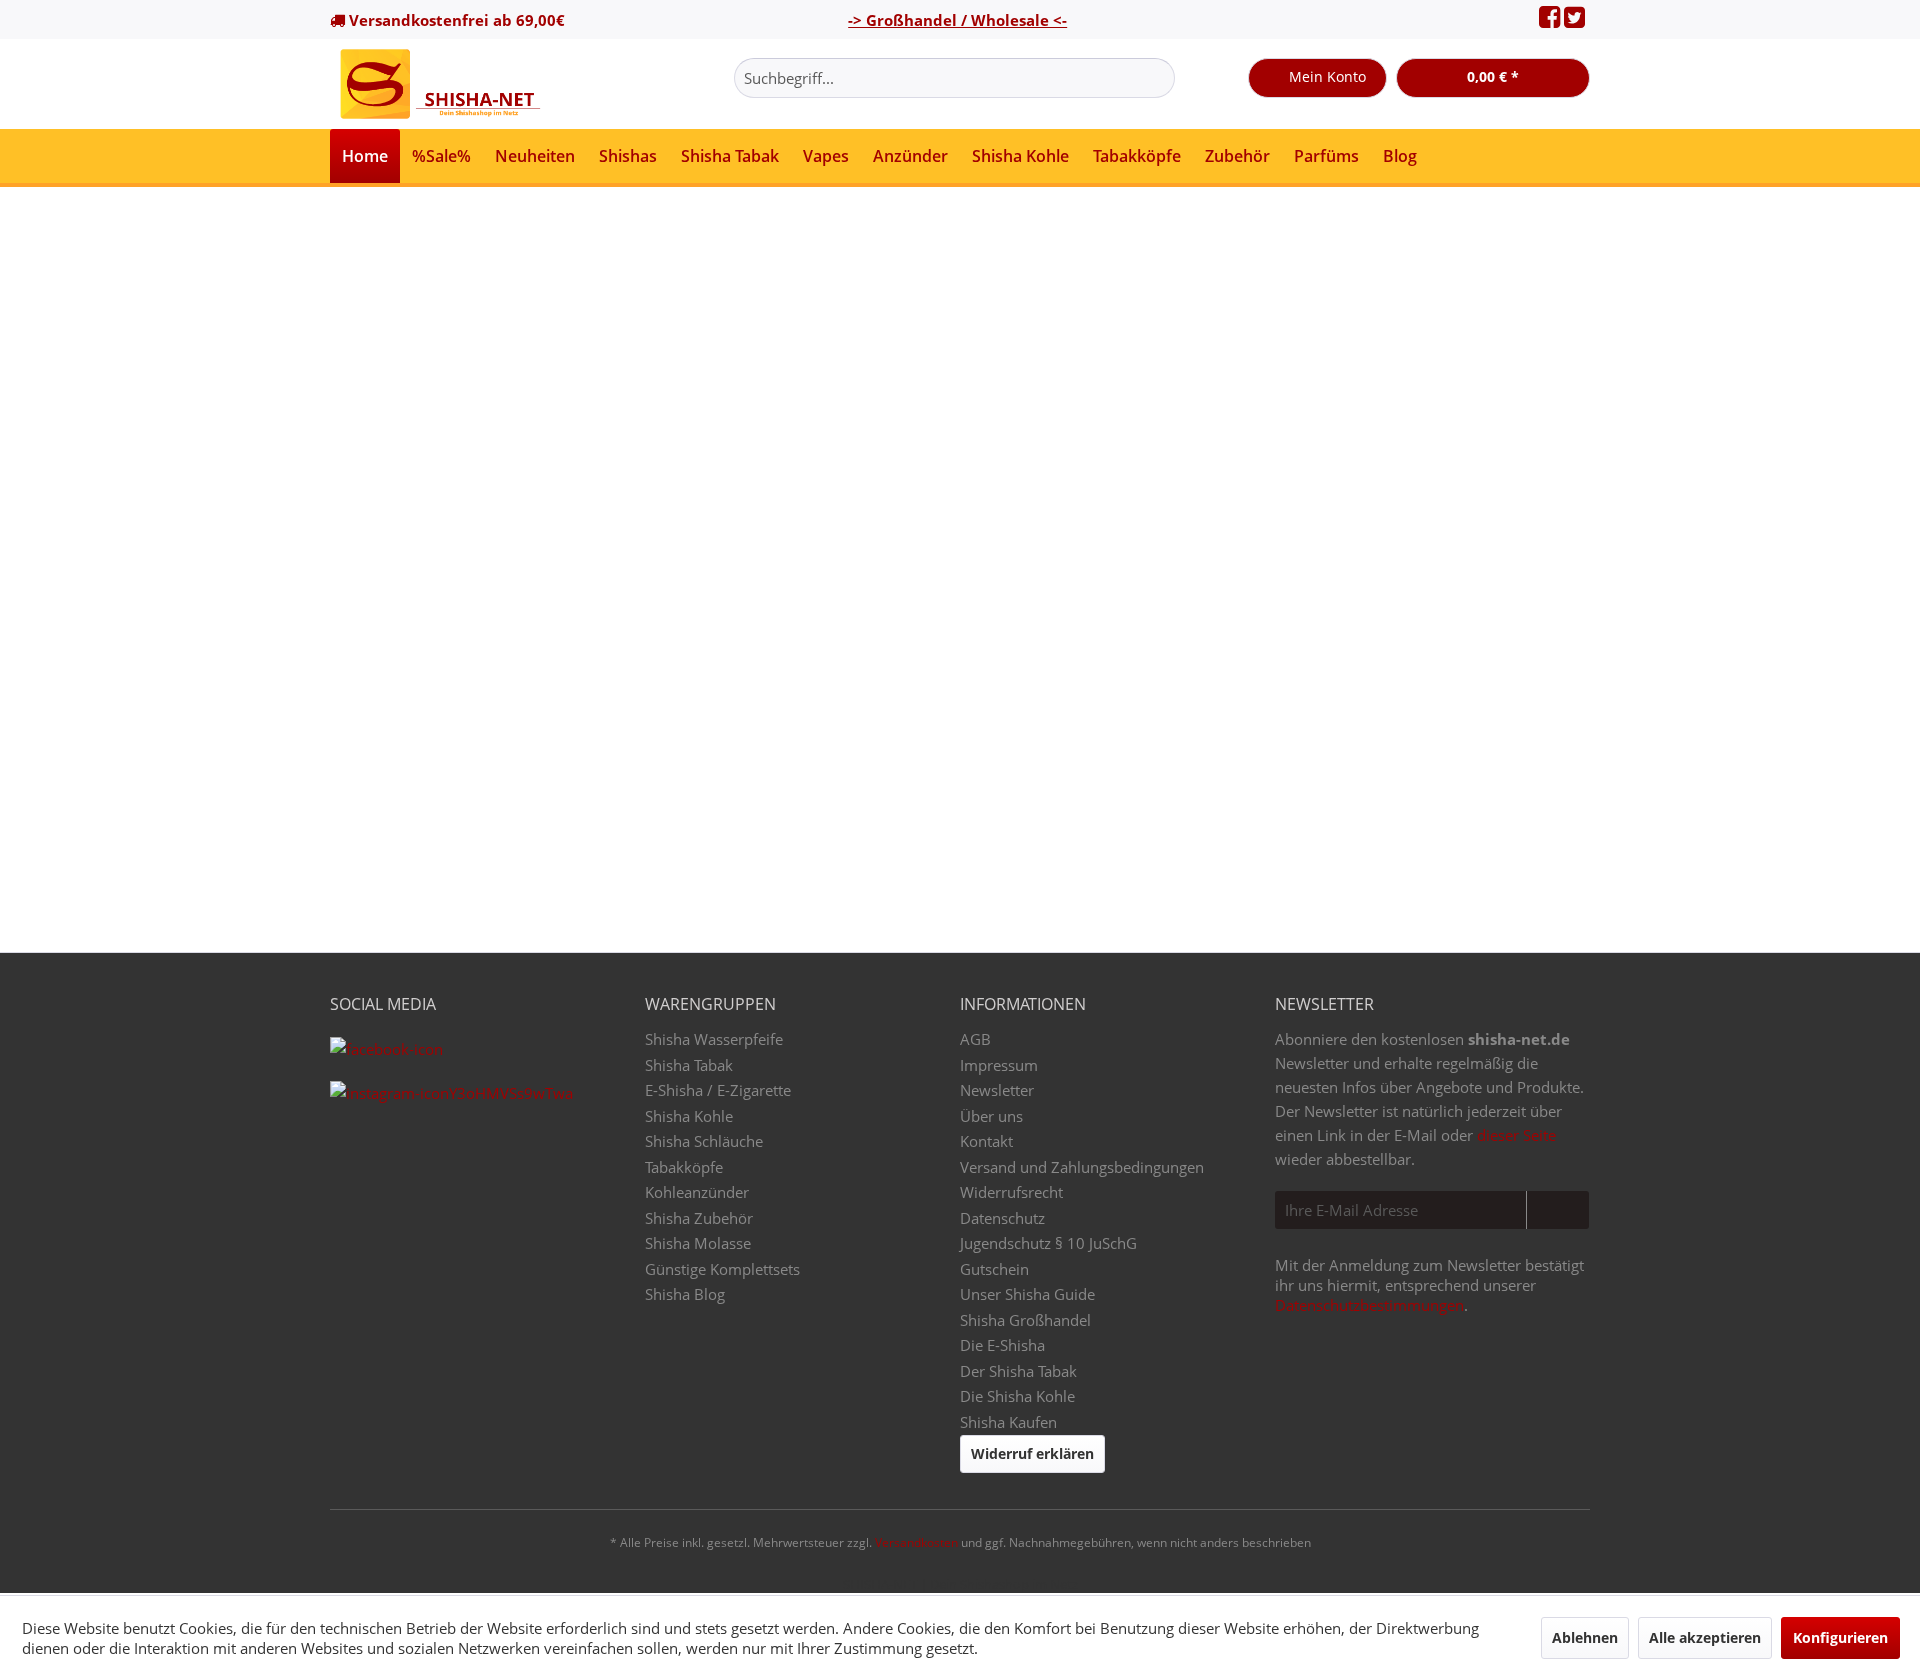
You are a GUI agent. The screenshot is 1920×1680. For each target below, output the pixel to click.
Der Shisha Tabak (1018, 1371)
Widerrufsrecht (1011, 1192)
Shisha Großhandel (1025, 1320)
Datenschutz (1002, 1218)
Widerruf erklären (1032, 1453)
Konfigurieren (1840, 1637)
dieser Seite (1516, 1135)
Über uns (991, 1116)
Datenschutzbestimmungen (1369, 1305)
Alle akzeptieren (1705, 1637)
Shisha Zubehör (699, 1218)
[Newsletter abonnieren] (1557, 1210)
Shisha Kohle (689, 1116)
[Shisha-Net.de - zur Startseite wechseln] (442, 84)
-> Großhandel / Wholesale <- (957, 20)
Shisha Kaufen (1008, 1422)
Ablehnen (1585, 1637)
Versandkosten (916, 1542)
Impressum (999, 1065)
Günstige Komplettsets (722, 1269)
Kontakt (986, 1141)
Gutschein (994, 1269)
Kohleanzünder (697, 1192)
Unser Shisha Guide (1027, 1294)
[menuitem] (954, 78)
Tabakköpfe (684, 1167)
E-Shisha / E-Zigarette (718, 1090)
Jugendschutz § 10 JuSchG (1048, 1243)
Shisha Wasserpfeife (714, 1039)
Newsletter (997, 1090)
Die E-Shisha (1002, 1345)
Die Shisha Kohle (1017, 1396)
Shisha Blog (685, 1294)
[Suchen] (1156, 78)
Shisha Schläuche (704, 1141)
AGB (975, 1039)
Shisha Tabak (689, 1065)
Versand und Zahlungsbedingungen (1082, 1167)
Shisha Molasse (698, 1243)
